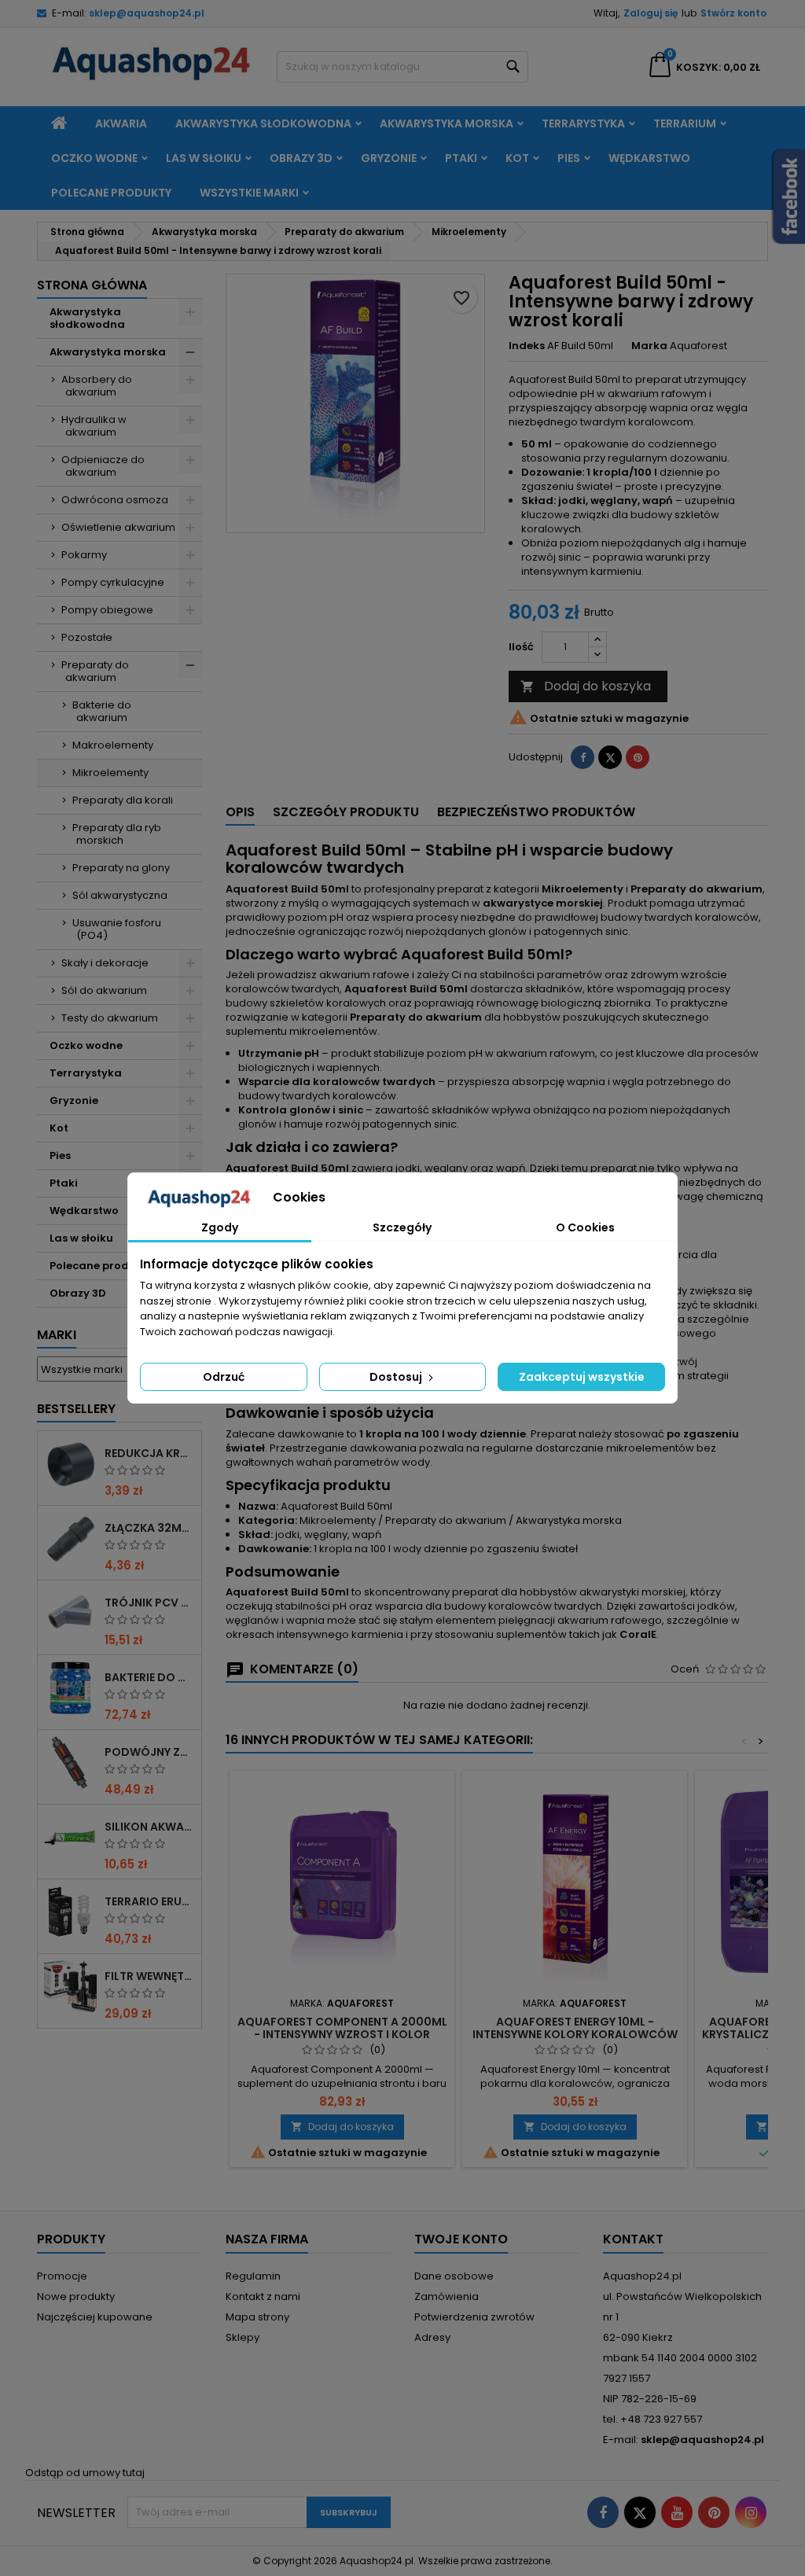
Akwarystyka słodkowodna (263, 123)
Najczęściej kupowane (95, 2317)
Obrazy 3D (301, 158)
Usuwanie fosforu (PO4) (117, 929)
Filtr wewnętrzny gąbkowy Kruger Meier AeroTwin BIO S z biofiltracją (150, 1976)
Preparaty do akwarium (95, 671)
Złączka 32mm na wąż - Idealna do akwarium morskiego (150, 1528)
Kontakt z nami (263, 2296)
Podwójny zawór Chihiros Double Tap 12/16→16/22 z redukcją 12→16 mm (150, 1752)
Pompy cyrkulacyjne (113, 582)
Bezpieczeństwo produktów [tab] (536, 812)
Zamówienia (447, 2296)
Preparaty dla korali (123, 800)
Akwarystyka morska (447, 123)
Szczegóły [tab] (402, 1227)
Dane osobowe (454, 2276)
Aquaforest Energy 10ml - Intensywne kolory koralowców (575, 2028)
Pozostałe (87, 637)
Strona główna (92, 285)
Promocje (62, 2276)
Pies (569, 158)
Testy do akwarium (110, 1018)
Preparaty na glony (121, 868)
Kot (517, 158)
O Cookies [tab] (585, 1227)
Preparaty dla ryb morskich (117, 834)
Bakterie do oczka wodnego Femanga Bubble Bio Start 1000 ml (150, 1677)
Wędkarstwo (649, 158)
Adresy (432, 2337)
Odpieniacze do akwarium (103, 466)
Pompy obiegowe (107, 610)
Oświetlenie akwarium (118, 527)
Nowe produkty (76, 2296)
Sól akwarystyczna (120, 895)
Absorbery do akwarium (97, 386)
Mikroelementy (110, 773)
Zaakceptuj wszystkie (582, 1377)
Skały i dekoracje (105, 963)
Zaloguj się (651, 13)
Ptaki (461, 158)
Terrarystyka (583, 123)
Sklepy (243, 2337)
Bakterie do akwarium (102, 711)
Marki (57, 1335)
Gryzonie (389, 158)
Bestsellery (76, 1409)
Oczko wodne (94, 158)
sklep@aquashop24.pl (147, 13)
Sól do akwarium (104, 990)
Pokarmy (84, 555)
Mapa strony (257, 2317)
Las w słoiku (204, 158)
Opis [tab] (240, 812)
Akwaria (121, 123)
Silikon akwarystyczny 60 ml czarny (150, 1827)
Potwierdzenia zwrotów (474, 2317)
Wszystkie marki (249, 193)
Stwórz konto (733, 13)
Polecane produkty (111, 193)
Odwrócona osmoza (115, 500)
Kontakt (633, 2239)
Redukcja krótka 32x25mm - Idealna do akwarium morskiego (150, 1453)
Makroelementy (113, 745)
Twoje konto (461, 2239)
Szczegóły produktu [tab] (346, 812)
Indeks (527, 346)
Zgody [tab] (220, 1227)
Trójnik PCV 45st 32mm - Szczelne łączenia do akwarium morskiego (150, 1603)
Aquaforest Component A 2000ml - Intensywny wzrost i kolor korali (342, 2034)
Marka (649, 346)
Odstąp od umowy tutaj (85, 2473)
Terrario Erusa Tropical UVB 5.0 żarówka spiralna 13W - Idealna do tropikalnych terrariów (150, 1901)
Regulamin (253, 2276)
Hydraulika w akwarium (94, 426)
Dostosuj (397, 1377)
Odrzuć (224, 1377)
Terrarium (685, 123)
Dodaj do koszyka (586, 686)
